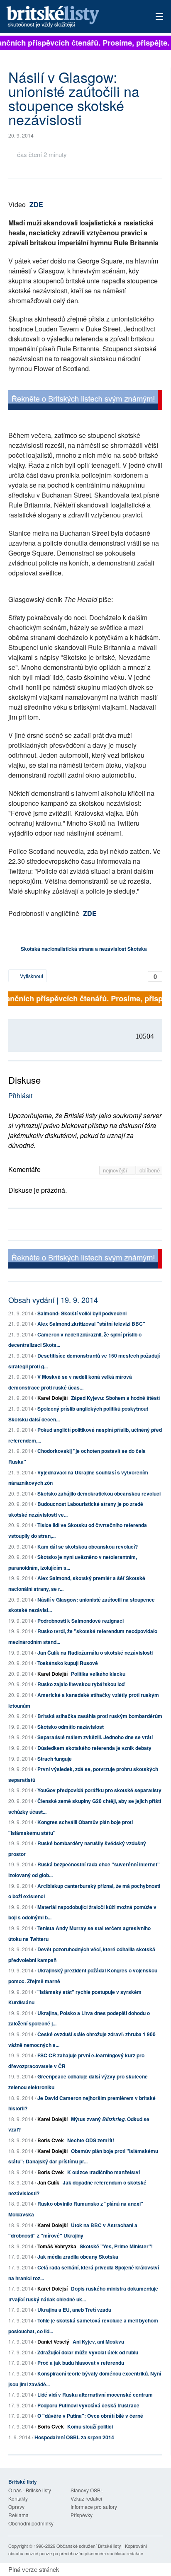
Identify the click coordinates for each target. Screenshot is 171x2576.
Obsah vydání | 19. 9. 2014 (53, 1300)
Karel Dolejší (53, 1398)
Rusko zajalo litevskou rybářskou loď (81, 1684)
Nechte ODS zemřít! (91, 2140)
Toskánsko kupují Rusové (68, 1663)
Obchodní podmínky (31, 2523)
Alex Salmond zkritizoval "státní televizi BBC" (91, 1324)
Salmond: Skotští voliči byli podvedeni (82, 1313)
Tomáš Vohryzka (57, 2246)
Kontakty (18, 2498)
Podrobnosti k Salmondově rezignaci (81, 1621)
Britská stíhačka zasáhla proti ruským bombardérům (100, 1716)
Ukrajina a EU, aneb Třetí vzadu (74, 2310)
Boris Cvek (51, 2140)
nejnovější (116, 1170)
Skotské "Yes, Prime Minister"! (116, 2246)
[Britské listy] (85, 401)
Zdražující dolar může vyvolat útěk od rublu (88, 2352)
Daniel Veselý (53, 2342)
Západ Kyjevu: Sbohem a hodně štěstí (115, 1398)
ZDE (36, 204)
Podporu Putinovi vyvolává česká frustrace (88, 2405)
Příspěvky (82, 2515)
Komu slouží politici (90, 2426)
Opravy (16, 2507)
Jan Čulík (48, 2182)
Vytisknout (31, 976)
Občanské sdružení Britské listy (89, 2546)
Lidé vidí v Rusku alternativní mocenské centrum (95, 2395)
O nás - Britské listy (30, 2490)
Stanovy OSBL (87, 2490)
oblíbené (150, 1170)
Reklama (18, 2515)
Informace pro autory (94, 2507)
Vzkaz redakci (86, 2498)
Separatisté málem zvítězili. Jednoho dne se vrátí (95, 1737)
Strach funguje (55, 1759)
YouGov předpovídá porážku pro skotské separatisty (99, 1790)
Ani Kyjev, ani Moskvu (98, 2342)
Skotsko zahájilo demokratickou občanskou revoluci (99, 1493)
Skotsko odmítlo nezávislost (71, 1727)
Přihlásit (20, 1096)
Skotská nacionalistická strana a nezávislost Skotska (84, 949)
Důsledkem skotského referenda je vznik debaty (94, 1748)
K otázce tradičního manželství (104, 2172)
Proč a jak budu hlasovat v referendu (81, 2363)
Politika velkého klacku (98, 1674)
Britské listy (70, 17)
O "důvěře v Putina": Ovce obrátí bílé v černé (90, 2416)
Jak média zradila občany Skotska (78, 2257)
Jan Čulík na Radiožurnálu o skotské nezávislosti (95, 1653)
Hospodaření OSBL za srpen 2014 (74, 2437)
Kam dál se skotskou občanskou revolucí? (88, 1547)
